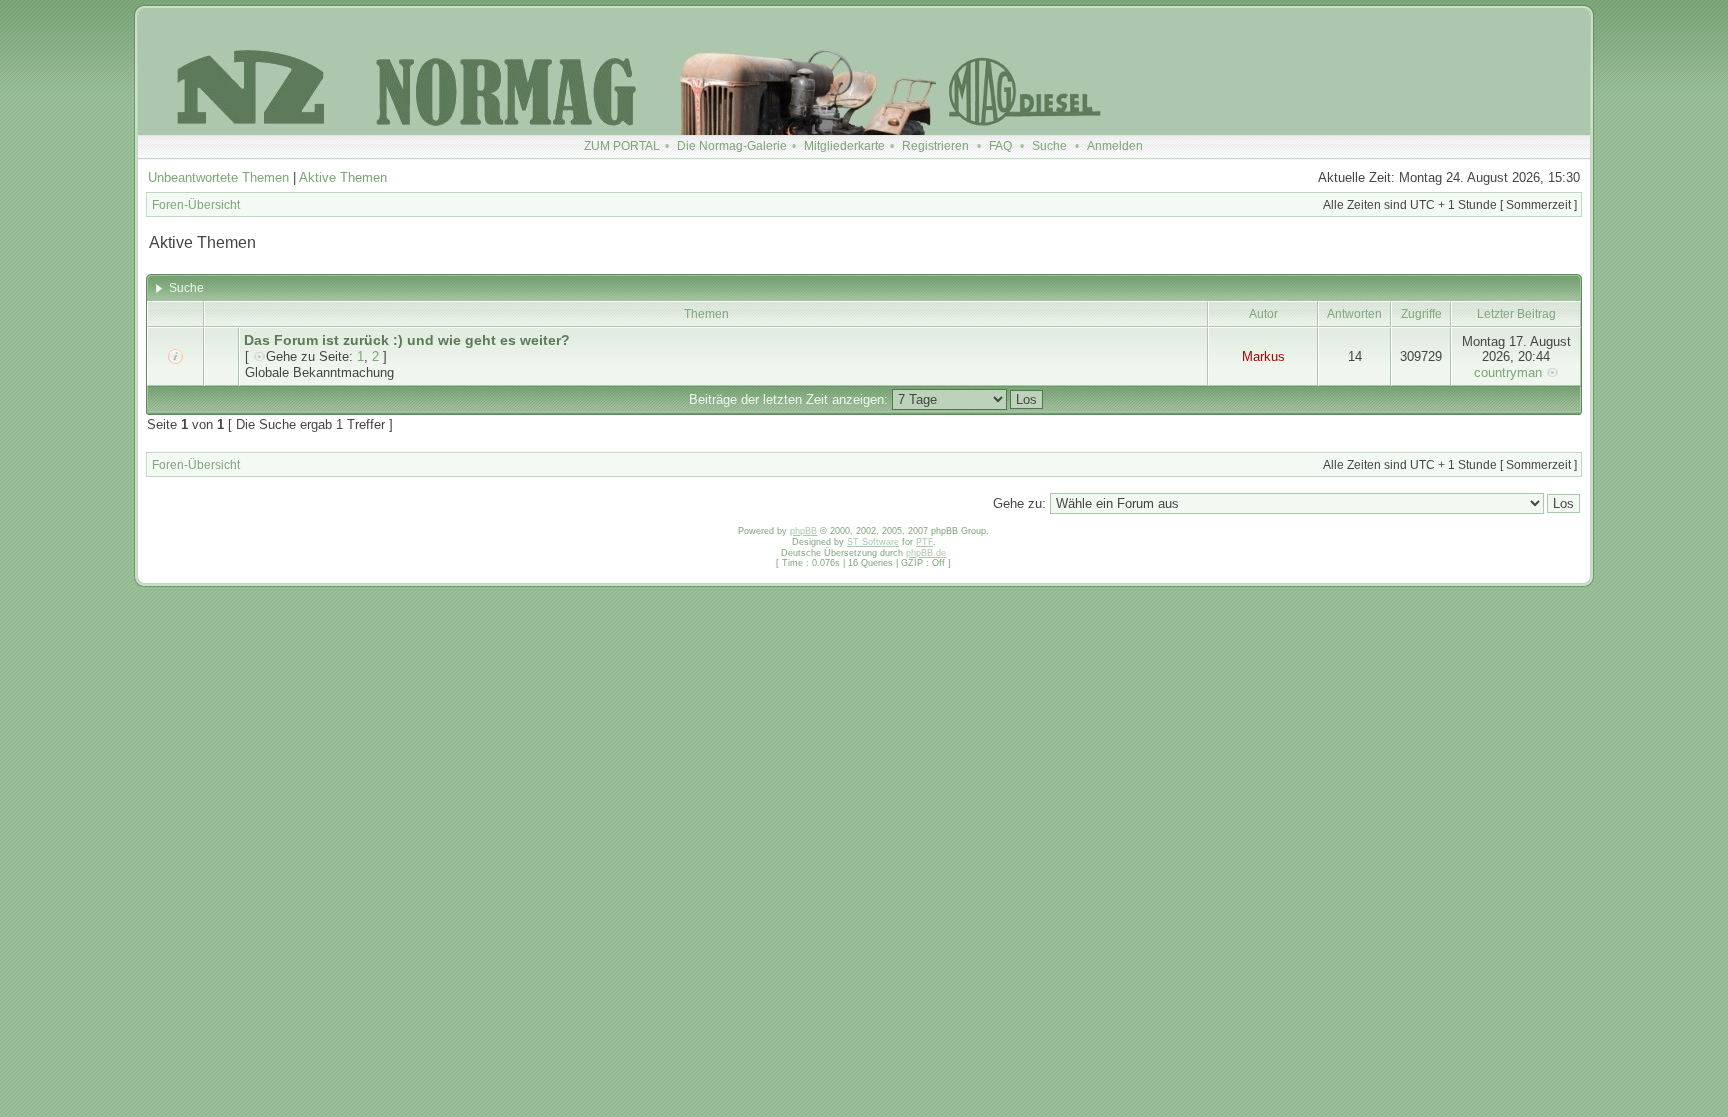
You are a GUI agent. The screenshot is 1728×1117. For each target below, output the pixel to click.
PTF (924, 542)
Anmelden (1115, 146)
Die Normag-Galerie (732, 146)
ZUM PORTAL (622, 146)
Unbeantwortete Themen (218, 177)
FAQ (1000, 146)
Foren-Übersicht (196, 205)
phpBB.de (926, 553)
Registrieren (935, 146)
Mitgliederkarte (844, 146)
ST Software (873, 542)
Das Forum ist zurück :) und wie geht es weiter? (407, 340)
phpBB (803, 531)
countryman (1508, 372)
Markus (1263, 356)
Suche (1049, 146)
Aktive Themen (343, 177)
